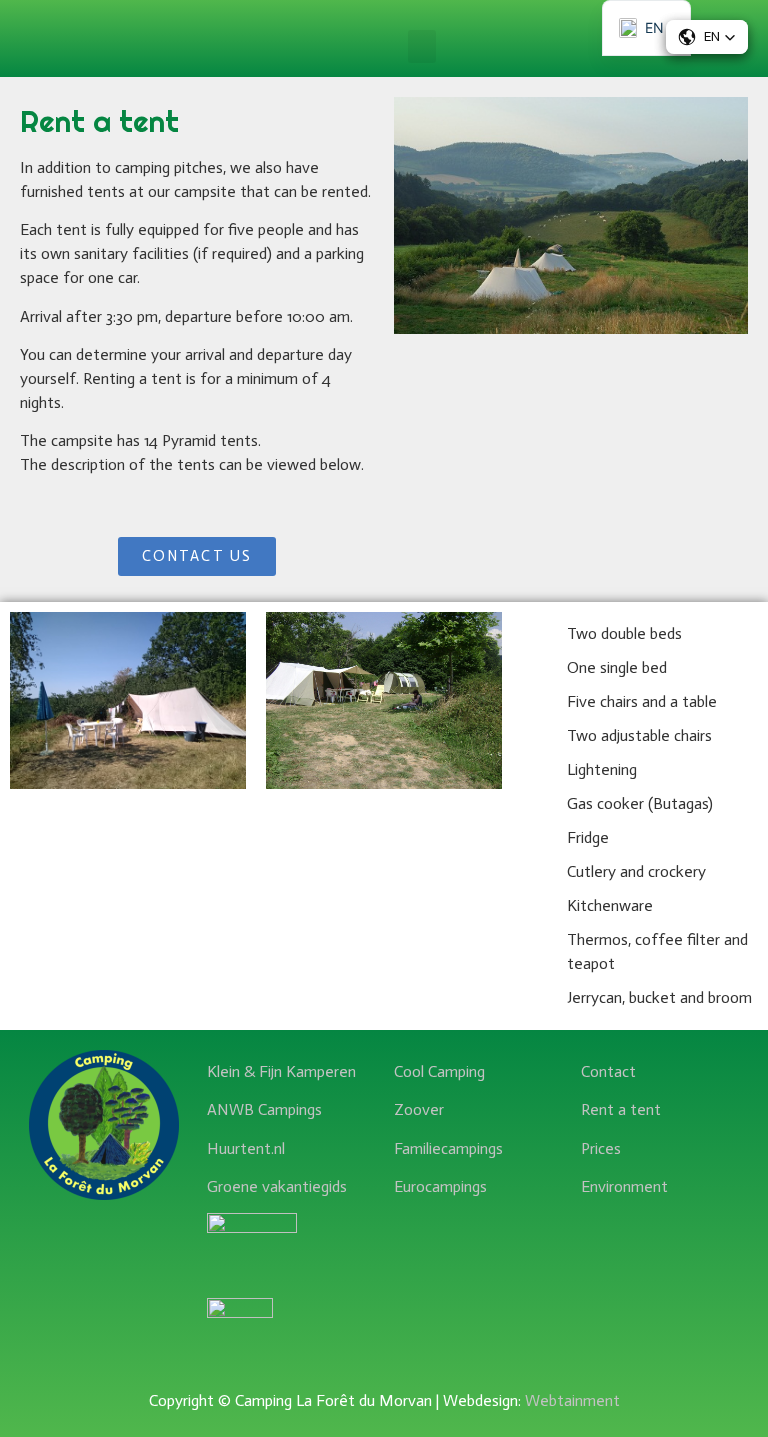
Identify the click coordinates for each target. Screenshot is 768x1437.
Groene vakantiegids (277, 1186)
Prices (601, 1148)
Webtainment (572, 1400)
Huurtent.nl (246, 1148)
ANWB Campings (264, 1109)
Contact (608, 1071)
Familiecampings (448, 1148)
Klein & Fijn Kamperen (281, 1071)
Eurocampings (440, 1186)
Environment (624, 1186)
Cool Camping (439, 1071)
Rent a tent (621, 1109)
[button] (422, 46)
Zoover (419, 1109)
